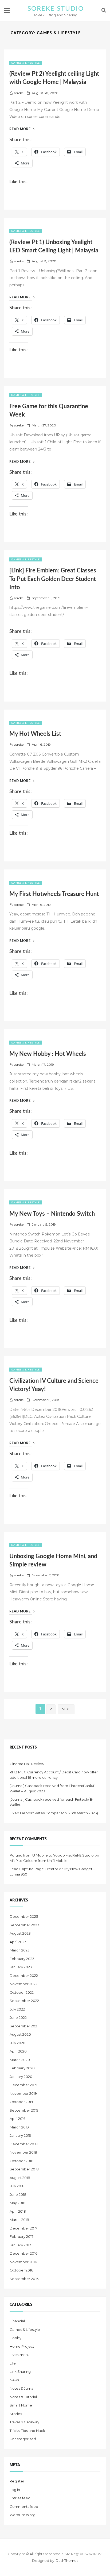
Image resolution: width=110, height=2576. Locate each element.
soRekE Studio (56, 9)
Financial (17, 2321)
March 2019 (19, 2127)
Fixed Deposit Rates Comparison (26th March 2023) (54, 1813)
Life (13, 2363)
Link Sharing (20, 2371)
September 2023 (24, 1925)
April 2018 (18, 2211)
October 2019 (21, 2102)
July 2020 (17, 2043)
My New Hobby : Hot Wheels (48, 1054)
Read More (22, 129)
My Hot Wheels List (35, 734)
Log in (15, 2490)
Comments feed (24, 2506)
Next (66, 1709)
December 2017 (23, 2228)
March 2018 (19, 2220)
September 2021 (24, 2026)
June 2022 (18, 2017)
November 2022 (23, 1984)
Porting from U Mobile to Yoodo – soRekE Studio (52, 1855)
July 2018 (17, 2186)
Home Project (22, 2346)
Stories (16, 2414)
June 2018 (18, 2194)
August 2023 (20, 1933)
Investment (19, 2355)
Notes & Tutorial (23, 2397)
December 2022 (24, 1976)
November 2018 (23, 2152)
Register (17, 2481)
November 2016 (23, 2262)
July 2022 (17, 2009)
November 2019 (23, 2093)
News (14, 2380)
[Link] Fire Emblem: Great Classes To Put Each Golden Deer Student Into (53, 579)
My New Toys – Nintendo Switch (52, 1214)
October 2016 (21, 2270)
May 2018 (17, 2203)
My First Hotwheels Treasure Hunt (54, 894)
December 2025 (24, 1916)
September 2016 (24, 2279)
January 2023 (21, 1967)
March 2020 (20, 2060)
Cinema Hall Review (27, 1764)
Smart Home (21, 2405)
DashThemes (67, 2560)
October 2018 (21, 2161)
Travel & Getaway (24, 2422)
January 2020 (21, 2077)
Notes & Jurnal (22, 2388)
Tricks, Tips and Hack (27, 2431)
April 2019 (18, 2119)
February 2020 (22, 2068)
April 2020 (18, 2051)
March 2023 (20, 1950)
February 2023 (22, 1959)
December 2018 (24, 2144)
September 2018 (24, 2169)
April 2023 (18, 1942)
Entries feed (20, 2498)
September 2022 (24, 2001)
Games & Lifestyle (25, 63)
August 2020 (20, 2034)
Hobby (15, 2338)
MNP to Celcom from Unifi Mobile (39, 1861)
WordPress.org (23, 2515)
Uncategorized (23, 2439)
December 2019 (23, 2085)
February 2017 (21, 2236)
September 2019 (24, 2110)
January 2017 (20, 2245)
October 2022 (22, 1992)
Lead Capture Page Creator (34, 1869)
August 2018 (20, 2178)
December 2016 (23, 2253)
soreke (19, 93)
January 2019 (20, 2135)
